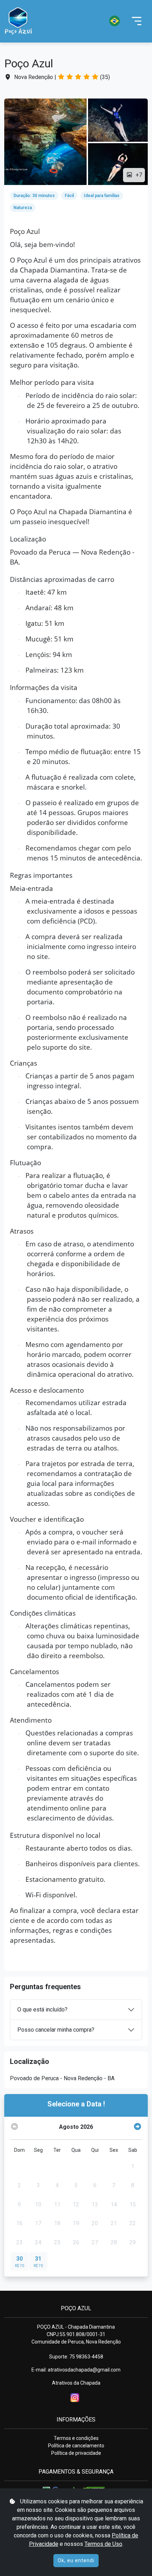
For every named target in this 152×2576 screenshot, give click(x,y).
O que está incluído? (42, 2010)
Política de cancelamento (76, 2446)
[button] (82, 21)
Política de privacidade (76, 2453)
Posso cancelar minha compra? (56, 2030)
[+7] (45, 142)
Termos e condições (76, 2438)
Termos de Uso (103, 2544)
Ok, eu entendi (76, 2560)
